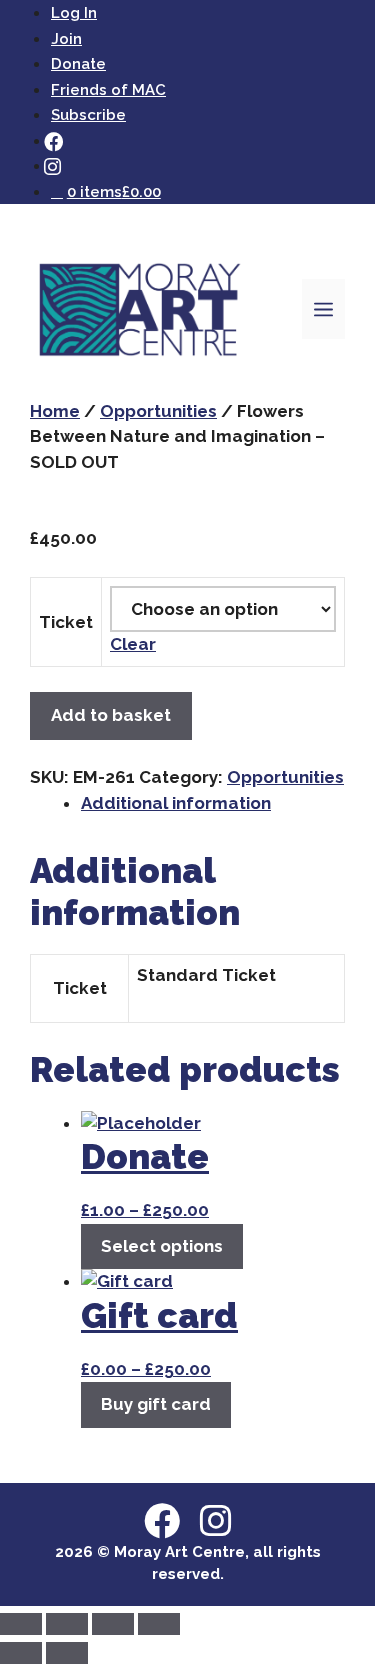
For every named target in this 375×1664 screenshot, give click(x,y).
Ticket (66, 622)
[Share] (113, 1624)
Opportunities (158, 411)
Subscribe (88, 115)
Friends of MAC (108, 90)
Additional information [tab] (176, 803)
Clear (133, 644)
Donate (78, 64)
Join (66, 39)
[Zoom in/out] (21, 1624)
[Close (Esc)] (159, 1624)
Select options (162, 1246)
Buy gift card (156, 1404)
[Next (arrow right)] (67, 1653)
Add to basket (111, 715)
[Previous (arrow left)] (21, 1653)
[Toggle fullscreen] (67, 1624)
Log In (74, 13)
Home (55, 411)
